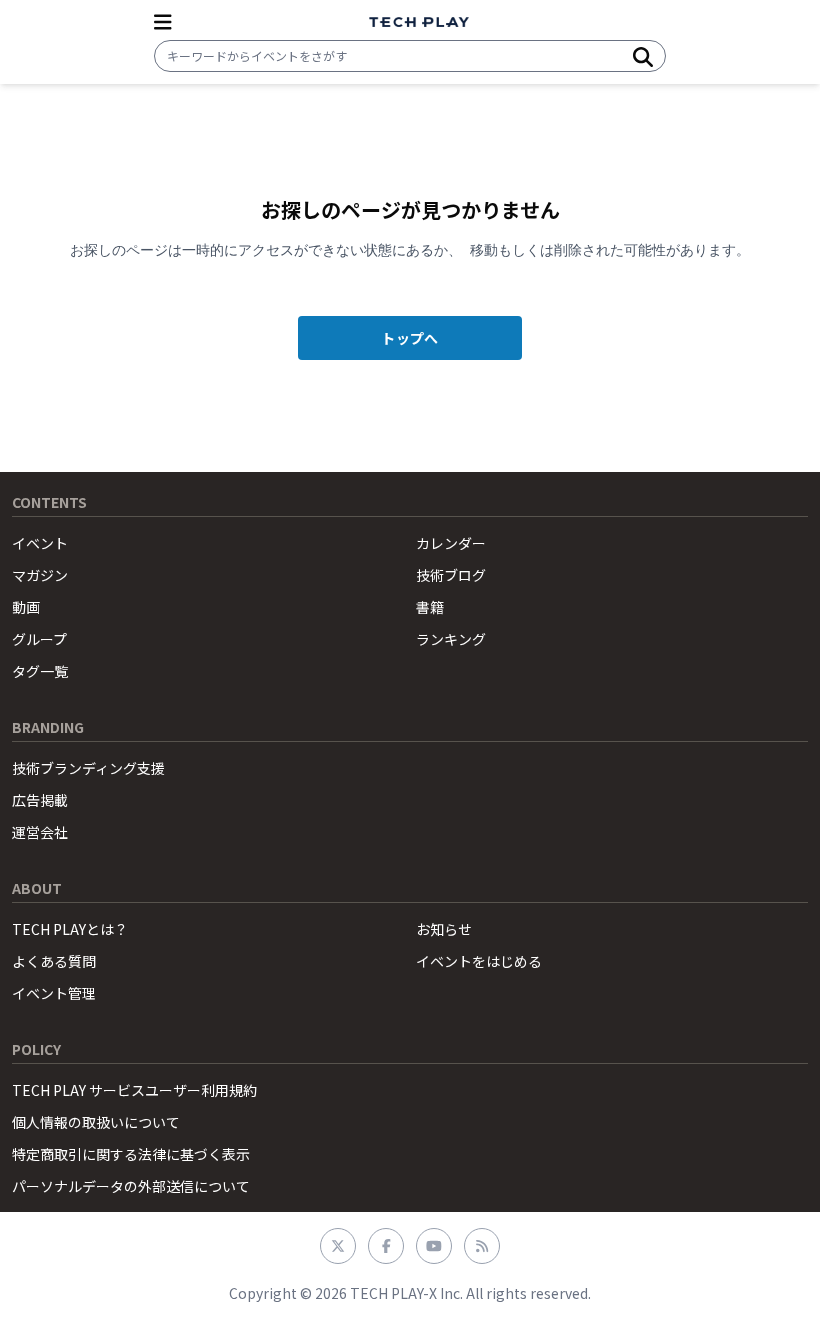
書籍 (430, 607)
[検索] (643, 56)
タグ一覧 (40, 671)
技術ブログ (451, 575)
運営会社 (40, 832)
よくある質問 (54, 961)
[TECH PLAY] (419, 22)
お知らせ (444, 929)
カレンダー (451, 543)
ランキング (451, 639)
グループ (39, 639)
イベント (40, 543)
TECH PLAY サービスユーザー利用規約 (134, 1090)
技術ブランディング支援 (88, 768)
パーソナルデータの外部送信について (131, 1186)
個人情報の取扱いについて (96, 1122)
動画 (26, 607)
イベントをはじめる (479, 961)
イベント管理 (54, 993)
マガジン (40, 575)
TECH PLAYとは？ (70, 929)
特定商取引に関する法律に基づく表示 (131, 1154)
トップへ (409, 338)
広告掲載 (40, 800)
